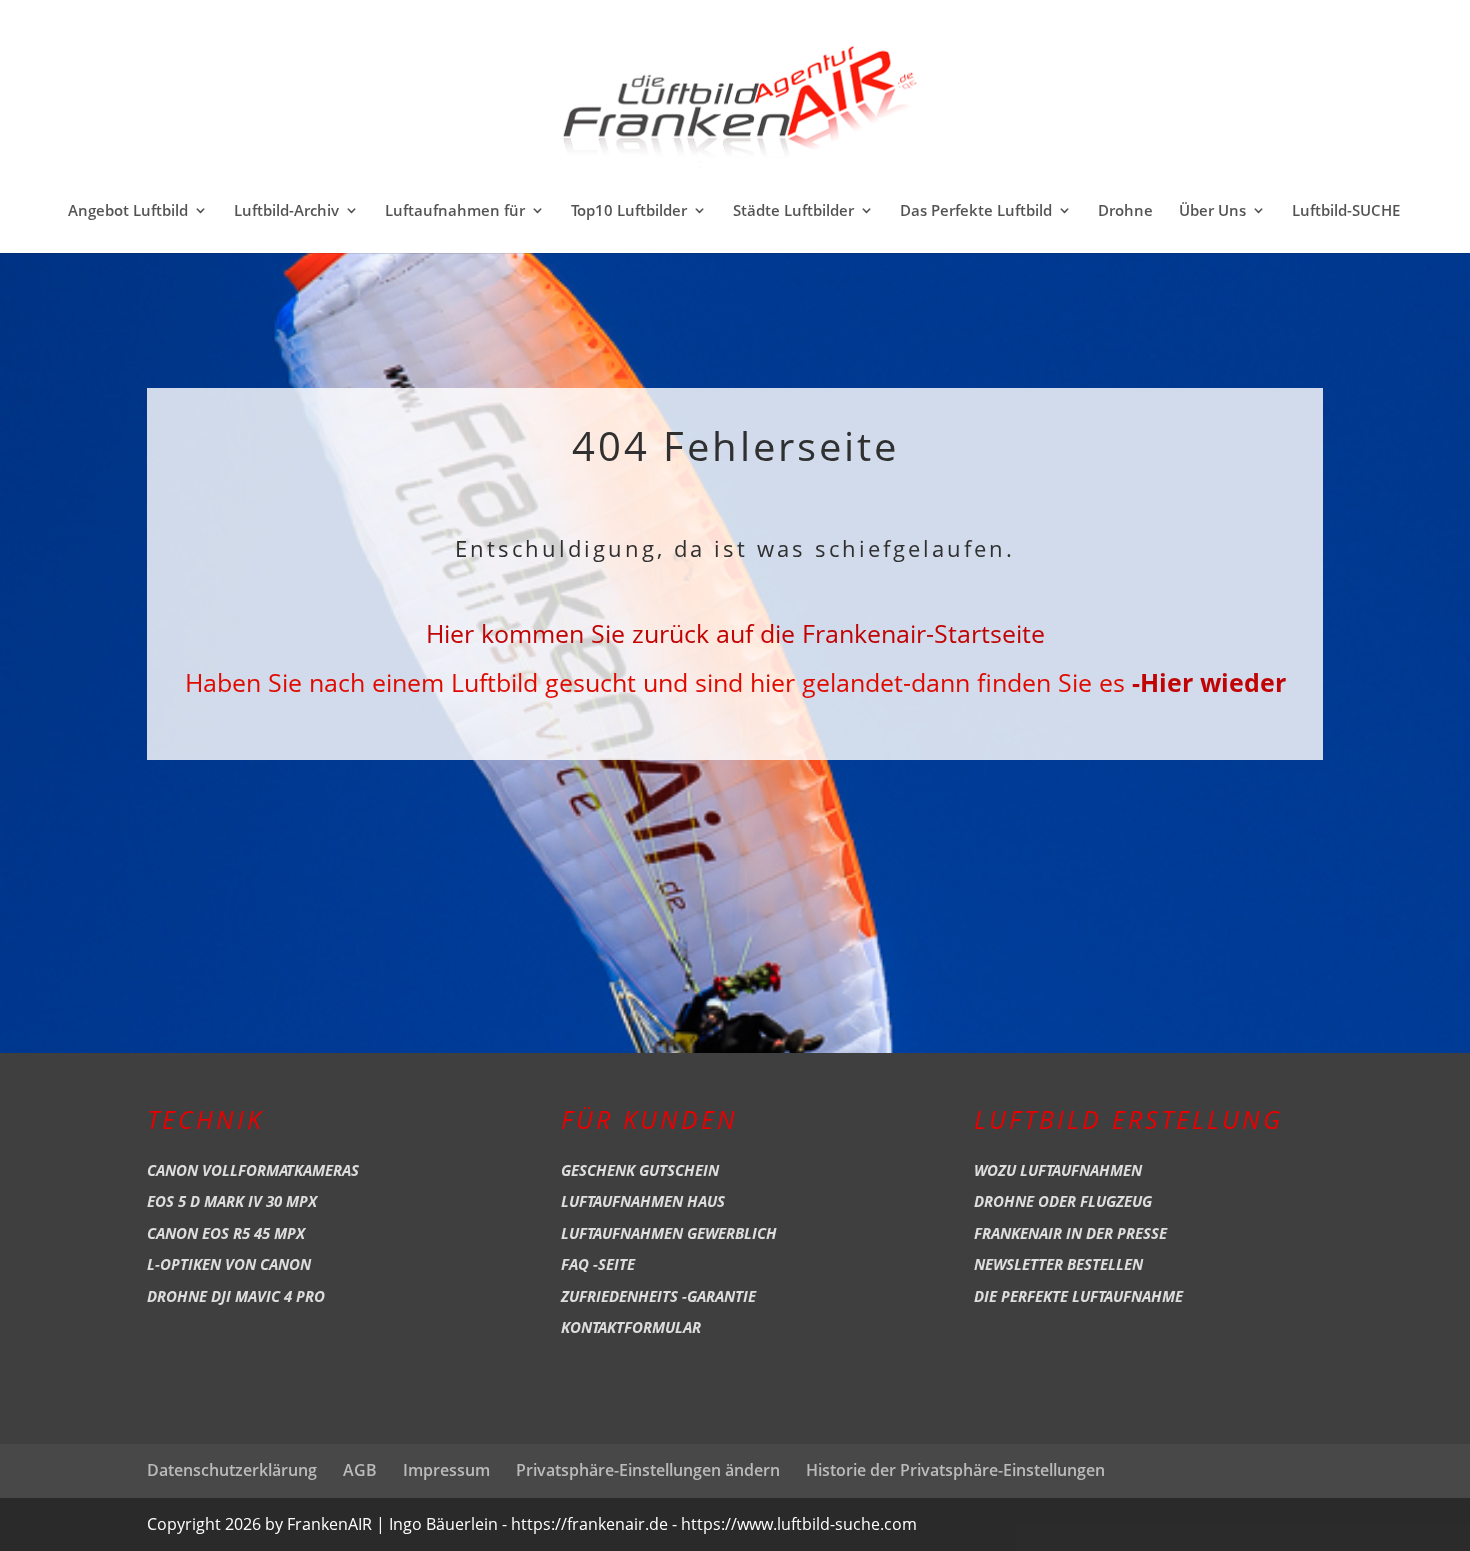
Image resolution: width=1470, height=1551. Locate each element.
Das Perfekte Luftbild (976, 211)
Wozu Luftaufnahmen (1058, 1170)
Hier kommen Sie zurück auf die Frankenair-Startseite (735, 633)
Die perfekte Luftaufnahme (1078, 1296)
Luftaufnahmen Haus (643, 1201)
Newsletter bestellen (1058, 1264)
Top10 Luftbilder (629, 211)
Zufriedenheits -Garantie (658, 1296)
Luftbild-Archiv (286, 211)
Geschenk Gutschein (640, 1170)
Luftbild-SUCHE (1346, 211)
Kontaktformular (631, 1327)
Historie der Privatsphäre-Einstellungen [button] (955, 1470)
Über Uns (1212, 211)
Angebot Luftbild (128, 211)
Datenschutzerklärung (232, 1470)
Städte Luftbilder (793, 211)
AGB (360, 1470)
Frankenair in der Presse (1070, 1233)
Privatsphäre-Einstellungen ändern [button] (648, 1470)
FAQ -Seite (598, 1264)
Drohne (1125, 211)
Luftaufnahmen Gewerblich (669, 1233)
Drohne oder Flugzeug (1063, 1201)
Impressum (446, 1470)
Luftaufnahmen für (455, 211)
